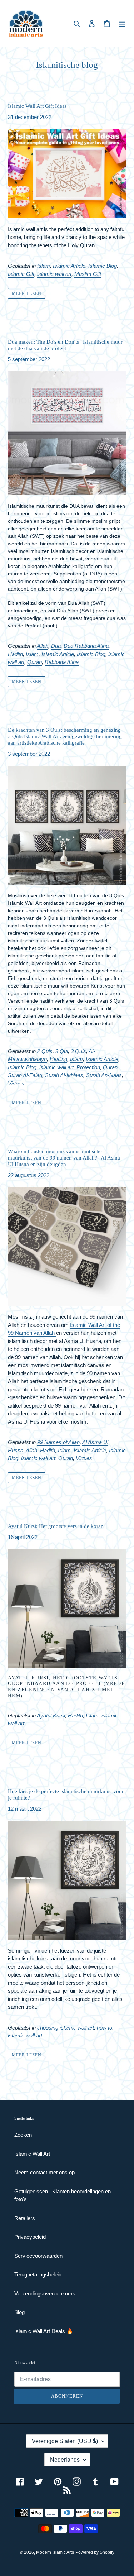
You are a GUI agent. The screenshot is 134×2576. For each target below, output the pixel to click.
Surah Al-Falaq (25, 1075)
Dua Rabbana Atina (86, 646)
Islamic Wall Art (32, 2154)
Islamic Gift (21, 274)
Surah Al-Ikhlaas (64, 1075)
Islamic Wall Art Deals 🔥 (44, 2331)
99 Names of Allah (58, 1442)
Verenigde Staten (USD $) (65, 2441)
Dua (56, 646)
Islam (44, 266)
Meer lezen (27, 293)
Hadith (15, 654)
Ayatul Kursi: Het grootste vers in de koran (56, 1526)
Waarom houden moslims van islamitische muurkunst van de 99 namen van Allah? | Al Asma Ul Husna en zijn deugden (64, 1158)
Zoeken (23, 2135)
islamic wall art (54, 274)
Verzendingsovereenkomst (46, 2293)
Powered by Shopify (95, 2552)
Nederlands (65, 2460)
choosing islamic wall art (66, 2028)
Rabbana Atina (62, 662)
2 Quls (45, 1051)
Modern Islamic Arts (55, 2552)
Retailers (25, 2218)
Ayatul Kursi (51, 1715)
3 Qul (62, 1051)
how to (105, 2028)
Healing (58, 1059)
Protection (88, 1067)
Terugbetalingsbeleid (38, 2274)
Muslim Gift (88, 274)
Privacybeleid (30, 2237)
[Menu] (122, 23)
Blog (19, 2312)
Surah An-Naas (104, 1075)
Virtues (16, 1083)
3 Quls (78, 1051)
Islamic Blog (103, 266)
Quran (34, 662)
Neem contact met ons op (44, 2172)
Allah (43, 646)
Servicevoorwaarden (38, 2256)
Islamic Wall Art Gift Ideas (37, 106)
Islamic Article (69, 266)
